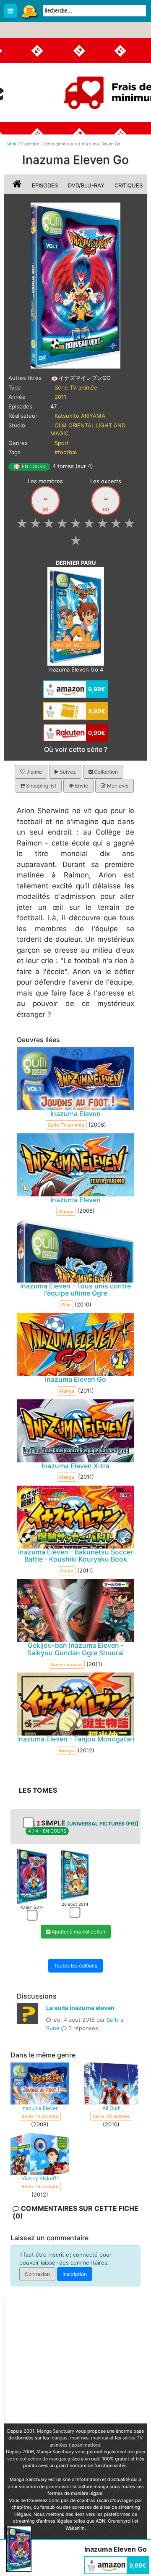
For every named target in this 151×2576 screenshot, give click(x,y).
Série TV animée (76, 387)
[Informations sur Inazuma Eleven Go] (18, 185)
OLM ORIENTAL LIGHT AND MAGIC (88, 429)
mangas (59, 2438)
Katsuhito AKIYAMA (80, 416)
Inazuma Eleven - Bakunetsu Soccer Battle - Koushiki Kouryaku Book (75, 1556)
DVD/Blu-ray (86, 185)
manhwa (79, 2438)
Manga (29, 11)
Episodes (45, 185)
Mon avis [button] (117, 786)
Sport (62, 443)
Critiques (129, 185)
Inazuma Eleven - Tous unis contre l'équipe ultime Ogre (75, 1290)
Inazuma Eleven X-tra (75, 1466)
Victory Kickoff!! (40, 2178)
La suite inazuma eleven (80, 2008)
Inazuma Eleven (75, 1114)
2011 (60, 397)
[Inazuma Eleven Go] (76, 285)
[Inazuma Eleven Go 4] (76, 616)
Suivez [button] (67, 772)
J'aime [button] (34, 772)
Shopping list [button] (40, 786)
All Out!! (111, 2108)
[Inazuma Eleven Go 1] (32, 1876)
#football (66, 452)
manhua (100, 2438)
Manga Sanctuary (56, 2431)
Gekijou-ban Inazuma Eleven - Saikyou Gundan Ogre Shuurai (75, 1649)
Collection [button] (105, 772)
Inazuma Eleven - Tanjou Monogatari (76, 1739)
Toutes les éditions (75, 1966)
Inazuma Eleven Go (75, 1380)
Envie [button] (81, 786)
